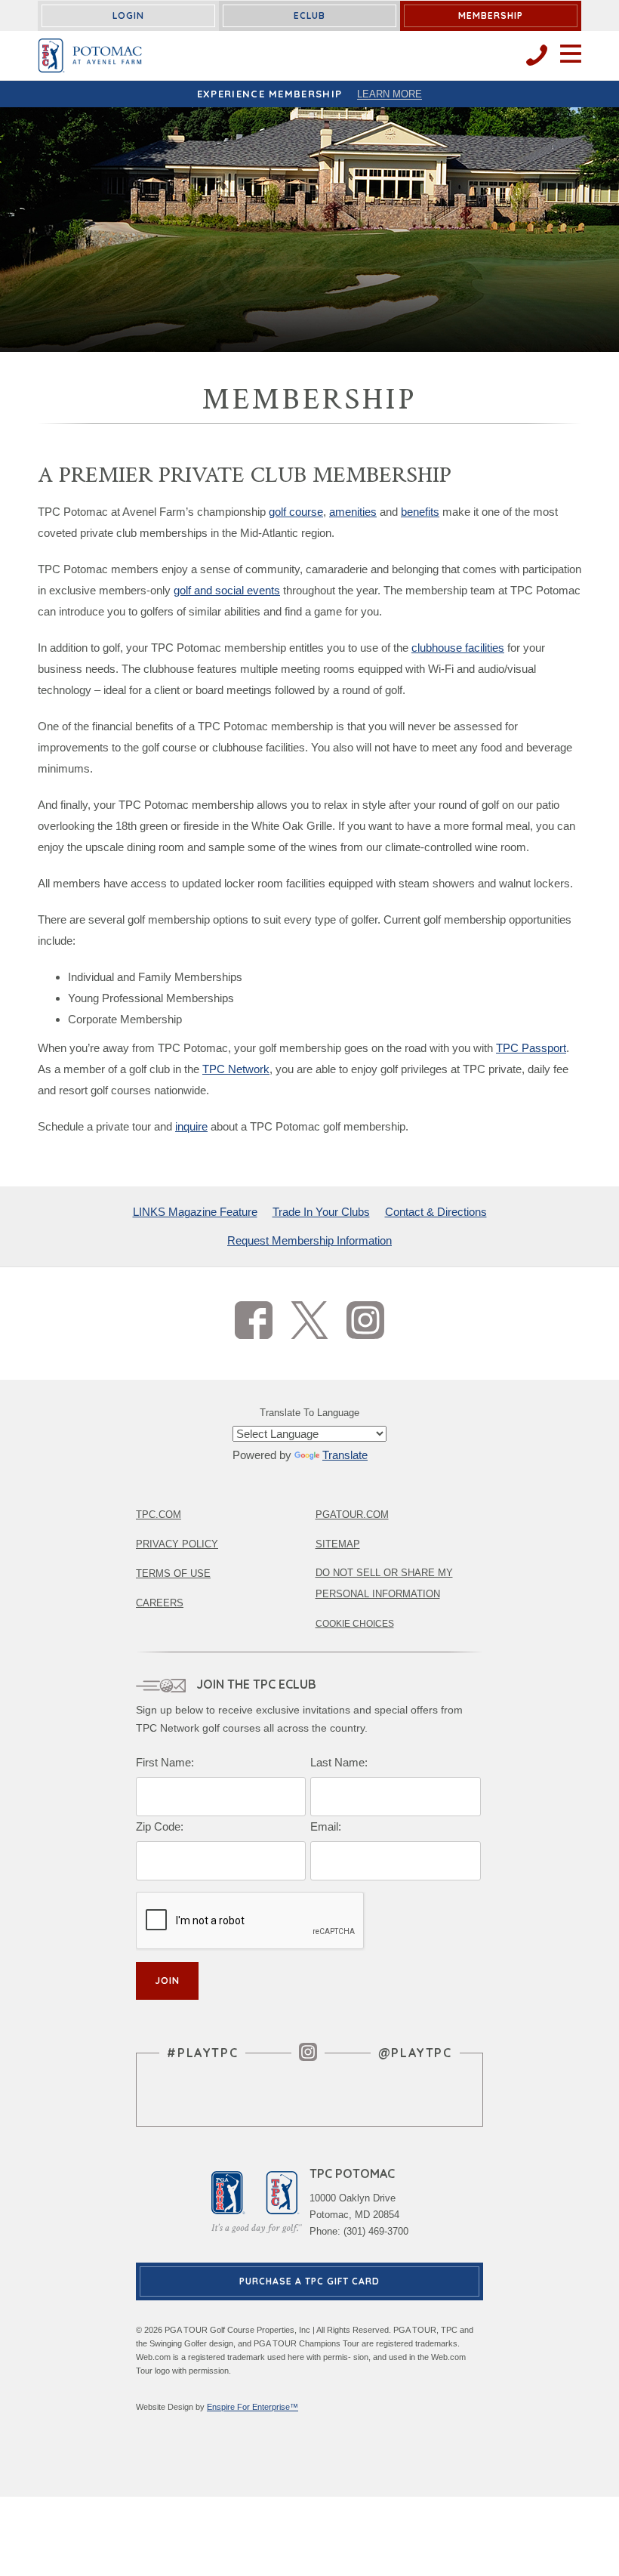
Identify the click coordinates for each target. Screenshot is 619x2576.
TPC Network (236, 1069)
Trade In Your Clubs (321, 1212)
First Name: (165, 1762)
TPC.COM (159, 1515)
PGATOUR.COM (352, 1515)
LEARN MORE (390, 94)
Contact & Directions (436, 1212)
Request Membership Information (309, 1240)
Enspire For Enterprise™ (253, 2407)
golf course (296, 512)
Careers (160, 1603)
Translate (345, 1455)
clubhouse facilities (458, 648)
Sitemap (338, 1544)
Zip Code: (160, 1826)
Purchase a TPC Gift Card (309, 2281)
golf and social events (227, 590)
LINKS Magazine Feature (195, 1212)
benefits (420, 512)
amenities (353, 512)
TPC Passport (531, 1048)
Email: (326, 1826)
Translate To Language (309, 1413)
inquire (191, 1126)
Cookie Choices (355, 1624)
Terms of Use (173, 1573)
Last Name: (339, 1762)
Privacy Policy (177, 1544)
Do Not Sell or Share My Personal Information (384, 1583)
